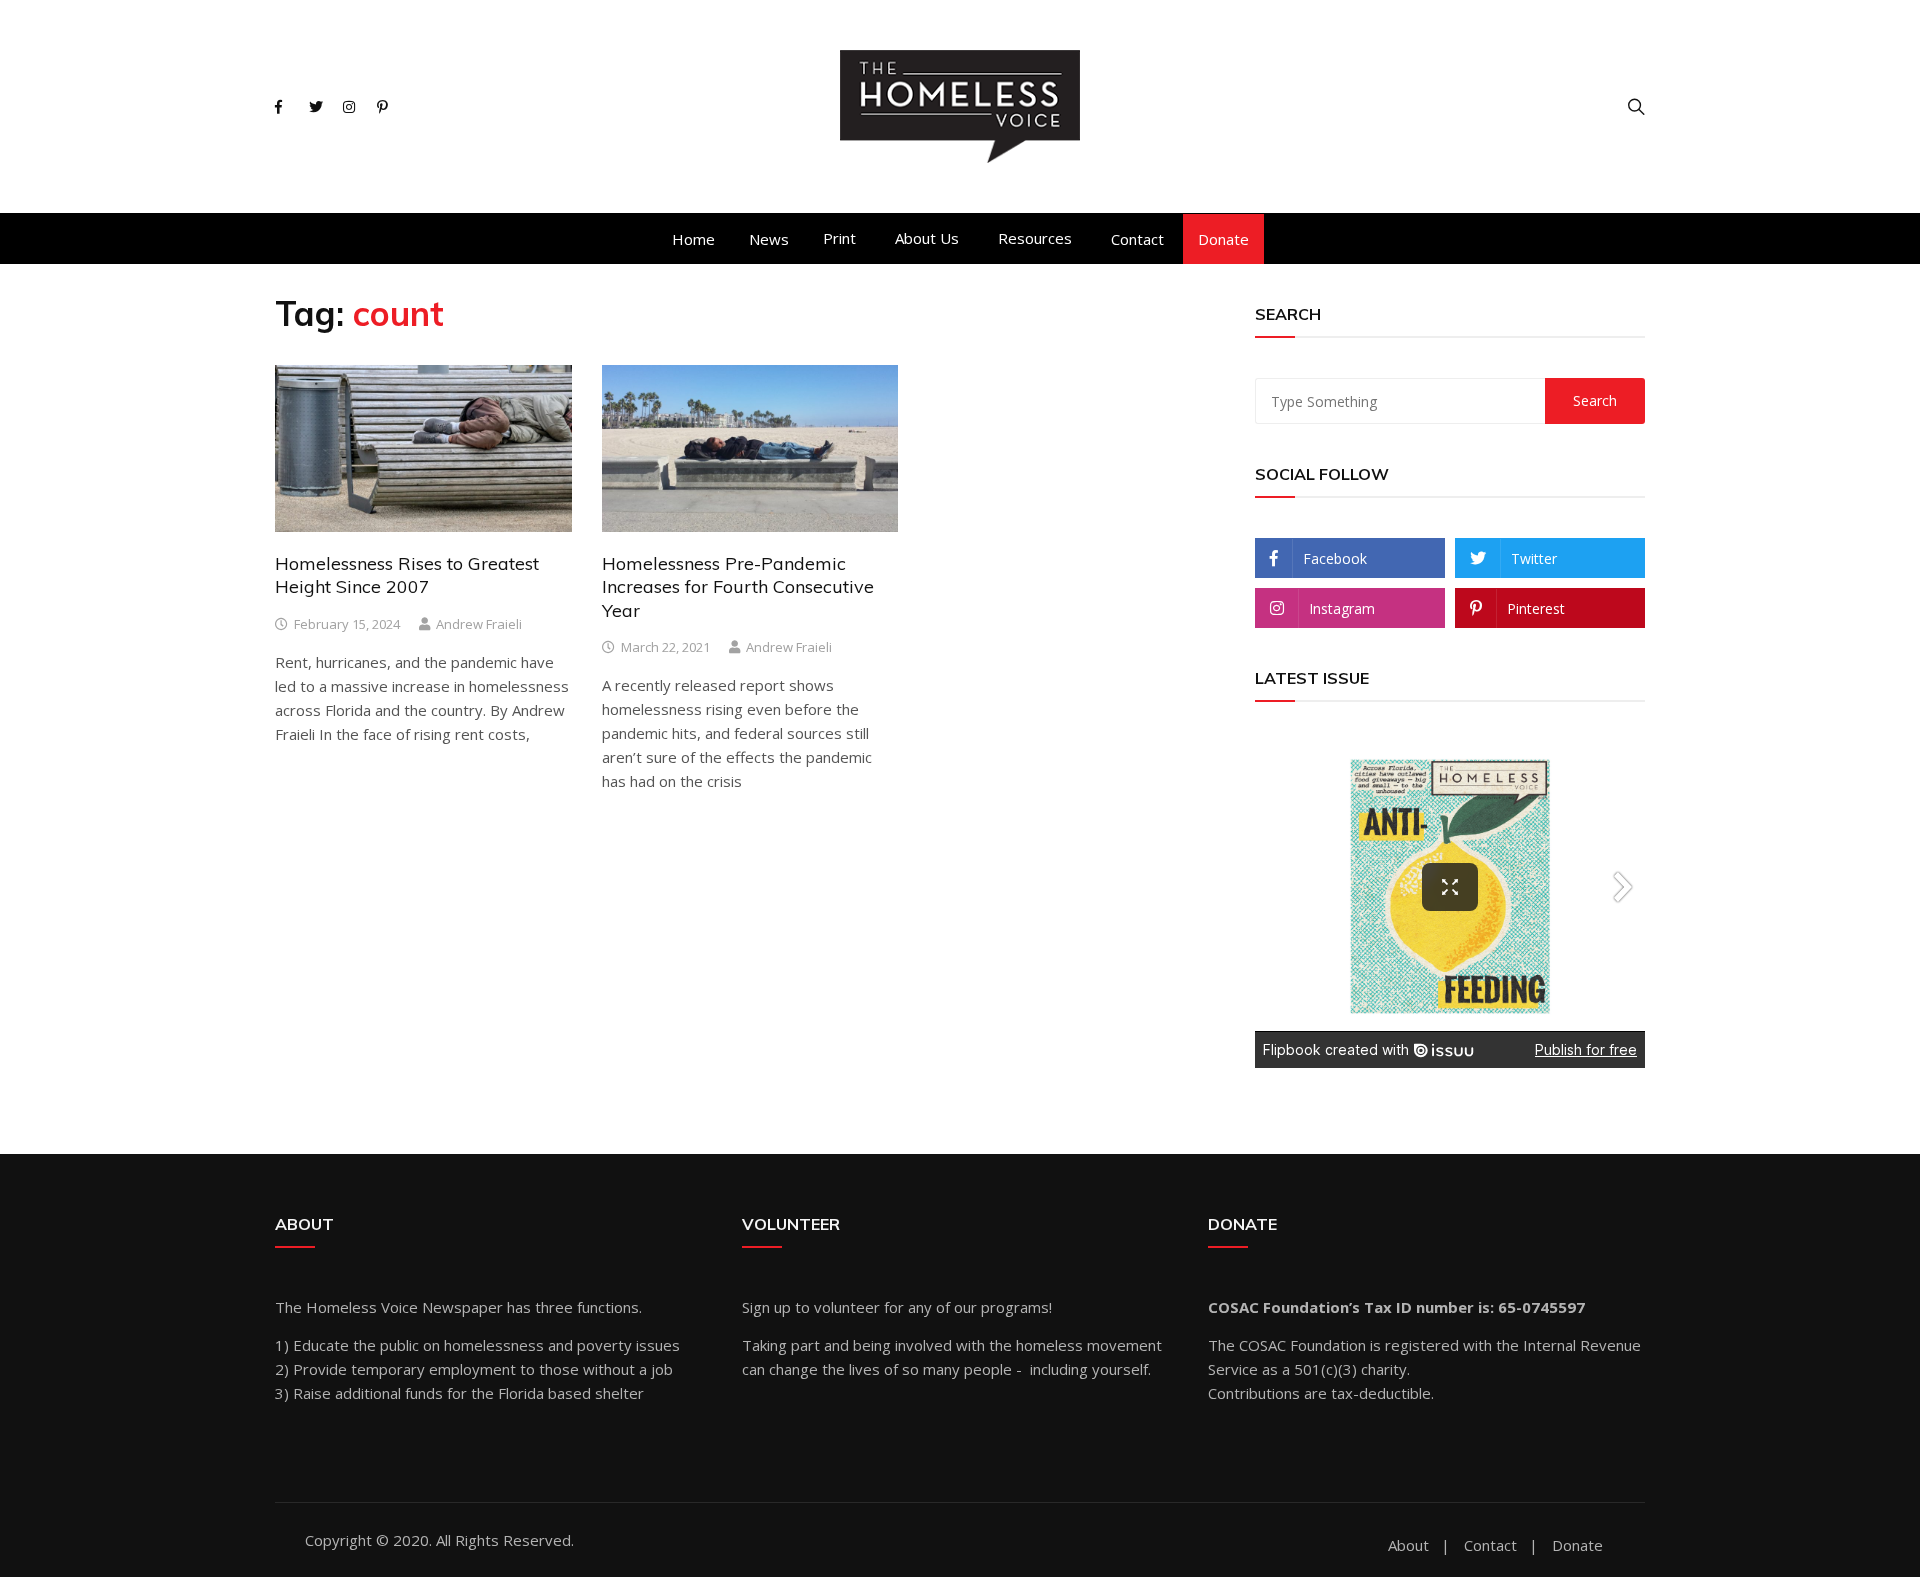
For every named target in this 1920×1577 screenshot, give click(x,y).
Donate (1223, 239)
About (1408, 1545)
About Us (927, 238)
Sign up (766, 1307)
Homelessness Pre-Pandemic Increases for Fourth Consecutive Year (738, 587)
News (769, 239)
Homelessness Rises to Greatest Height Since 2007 (407, 575)
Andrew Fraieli (479, 624)
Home (693, 239)
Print (839, 238)
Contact (1137, 239)
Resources (1035, 238)
